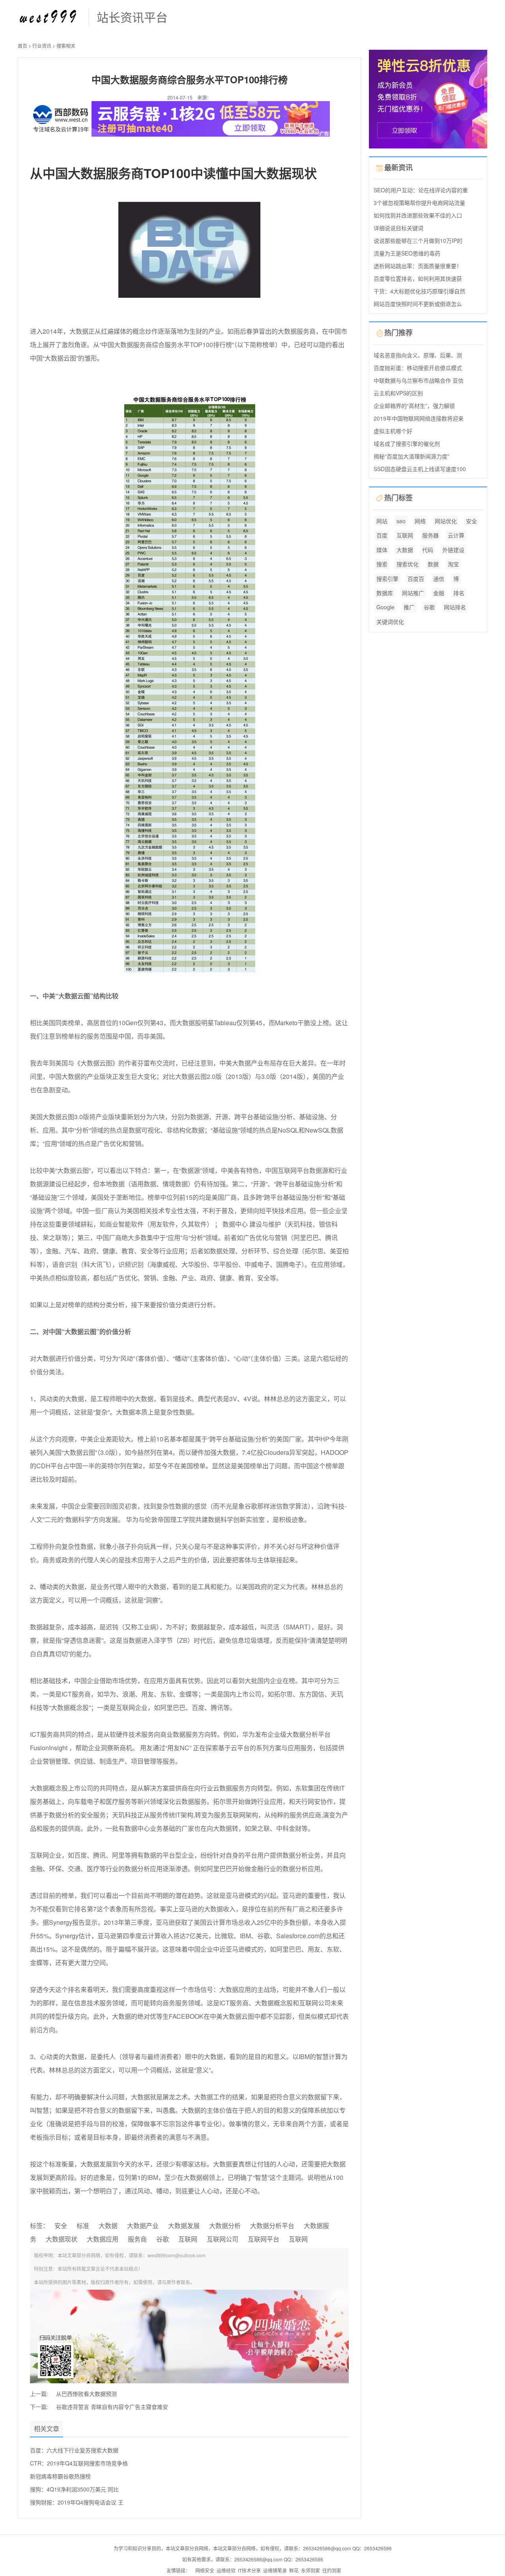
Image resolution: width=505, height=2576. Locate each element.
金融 (439, 593)
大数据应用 (103, 2239)
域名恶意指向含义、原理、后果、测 (418, 355)
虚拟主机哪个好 (393, 431)
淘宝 (453, 564)
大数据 (108, 2226)
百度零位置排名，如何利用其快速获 (418, 278)
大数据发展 (184, 2226)
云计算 (456, 535)
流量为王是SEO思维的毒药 (407, 253)
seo (401, 521)
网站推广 (413, 593)
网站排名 (455, 607)
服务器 (430, 535)
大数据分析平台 (272, 2226)
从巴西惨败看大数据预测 (86, 2394)
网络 (420, 521)
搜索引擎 (387, 579)
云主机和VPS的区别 (398, 393)
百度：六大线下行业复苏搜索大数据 (74, 2450)
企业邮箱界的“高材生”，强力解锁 (414, 406)
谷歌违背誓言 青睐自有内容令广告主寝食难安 (112, 2407)
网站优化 (446, 521)
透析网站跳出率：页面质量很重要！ (418, 266)
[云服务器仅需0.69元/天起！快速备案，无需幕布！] (428, 98)
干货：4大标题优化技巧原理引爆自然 (419, 291)
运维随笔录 (275, 2570)
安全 (61, 2226)
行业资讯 (42, 46)
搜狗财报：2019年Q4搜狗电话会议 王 (77, 2502)
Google (385, 607)
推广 (409, 607)
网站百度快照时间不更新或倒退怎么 (418, 304)
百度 (382, 535)
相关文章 (47, 2429)
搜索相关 (66, 46)
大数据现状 (62, 2239)
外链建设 (453, 550)
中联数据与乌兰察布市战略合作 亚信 (419, 380)
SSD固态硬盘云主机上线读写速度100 (420, 469)
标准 (83, 2226)
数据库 (385, 593)
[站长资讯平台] (49, 16)
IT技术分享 (249, 2570)
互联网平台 (264, 2239)
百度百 (416, 579)
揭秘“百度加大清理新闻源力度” (411, 456)
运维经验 (226, 2570)
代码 (428, 550)
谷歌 (163, 2239)
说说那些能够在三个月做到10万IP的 (418, 241)
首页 (22, 46)
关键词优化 (390, 622)
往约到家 (332, 2570)
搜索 (382, 564)
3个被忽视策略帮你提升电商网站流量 (419, 203)
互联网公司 (223, 2239)
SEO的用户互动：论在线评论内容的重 (421, 190)
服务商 (137, 2239)
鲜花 (294, 2570)
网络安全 (205, 2570)
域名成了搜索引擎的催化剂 (407, 443)
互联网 (188, 2239)
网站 (382, 521)
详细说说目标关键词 (398, 228)
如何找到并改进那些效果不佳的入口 (418, 215)
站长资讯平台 (132, 17)
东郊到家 (310, 2570)
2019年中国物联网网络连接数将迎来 (419, 418)
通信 (439, 579)
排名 (459, 593)
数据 (433, 564)
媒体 (382, 550)
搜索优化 (408, 564)
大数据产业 (143, 2226)
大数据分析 (225, 2226)
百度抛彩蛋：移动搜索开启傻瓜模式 (418, 368)
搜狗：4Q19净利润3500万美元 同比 (74, 2489)
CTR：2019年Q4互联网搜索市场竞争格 (79, 2463)
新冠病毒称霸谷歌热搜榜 (60, 2476)
